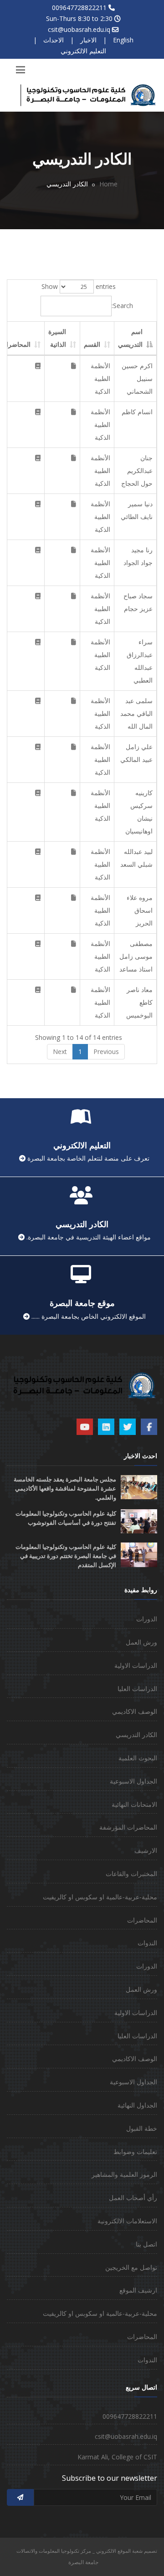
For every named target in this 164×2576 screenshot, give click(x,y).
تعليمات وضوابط (135, 2152)
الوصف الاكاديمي (135, 1711)
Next (60, 1051)
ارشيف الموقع (138, 2290)
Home (108, 184)
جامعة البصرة (83, 2562)
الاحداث (54, 40)
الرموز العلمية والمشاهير (124, 2174)
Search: (122, 306)
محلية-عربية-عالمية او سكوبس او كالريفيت (100, 1897)
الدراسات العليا (137, 1689)
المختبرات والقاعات (131, 1874)
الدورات (147, 1619)
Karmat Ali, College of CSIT (117, 2457)
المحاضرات (142, 1920)
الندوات (147, 1943)
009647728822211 (79, 8)
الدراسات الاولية (136, 1665)
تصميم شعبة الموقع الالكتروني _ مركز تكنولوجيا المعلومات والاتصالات (87, 2551)
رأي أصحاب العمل (133, 2198)
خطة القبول (142, 2128)
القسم (92, 344)
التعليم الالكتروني (83, 51)
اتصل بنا (146, 2244)
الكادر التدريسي (136, 1735)
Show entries (79, 286)
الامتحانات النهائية (134, 1804)
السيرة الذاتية (57, 338)
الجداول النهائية (137, 2105)
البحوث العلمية (138, 1758)
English (123, 40)
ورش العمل (141, 1642)
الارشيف (146, 1850)
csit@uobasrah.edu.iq (79, 29)
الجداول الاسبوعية (133, 1781)
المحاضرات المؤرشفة (128, 1827)
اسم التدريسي (130, 338)
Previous (106, 1051)
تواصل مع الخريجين (131, 2267)
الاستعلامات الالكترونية (127, 2221)
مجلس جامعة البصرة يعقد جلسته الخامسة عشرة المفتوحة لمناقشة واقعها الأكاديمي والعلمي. (65, 1489)
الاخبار (88, 40)
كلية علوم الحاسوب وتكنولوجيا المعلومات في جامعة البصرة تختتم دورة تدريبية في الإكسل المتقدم (66, 1556)
